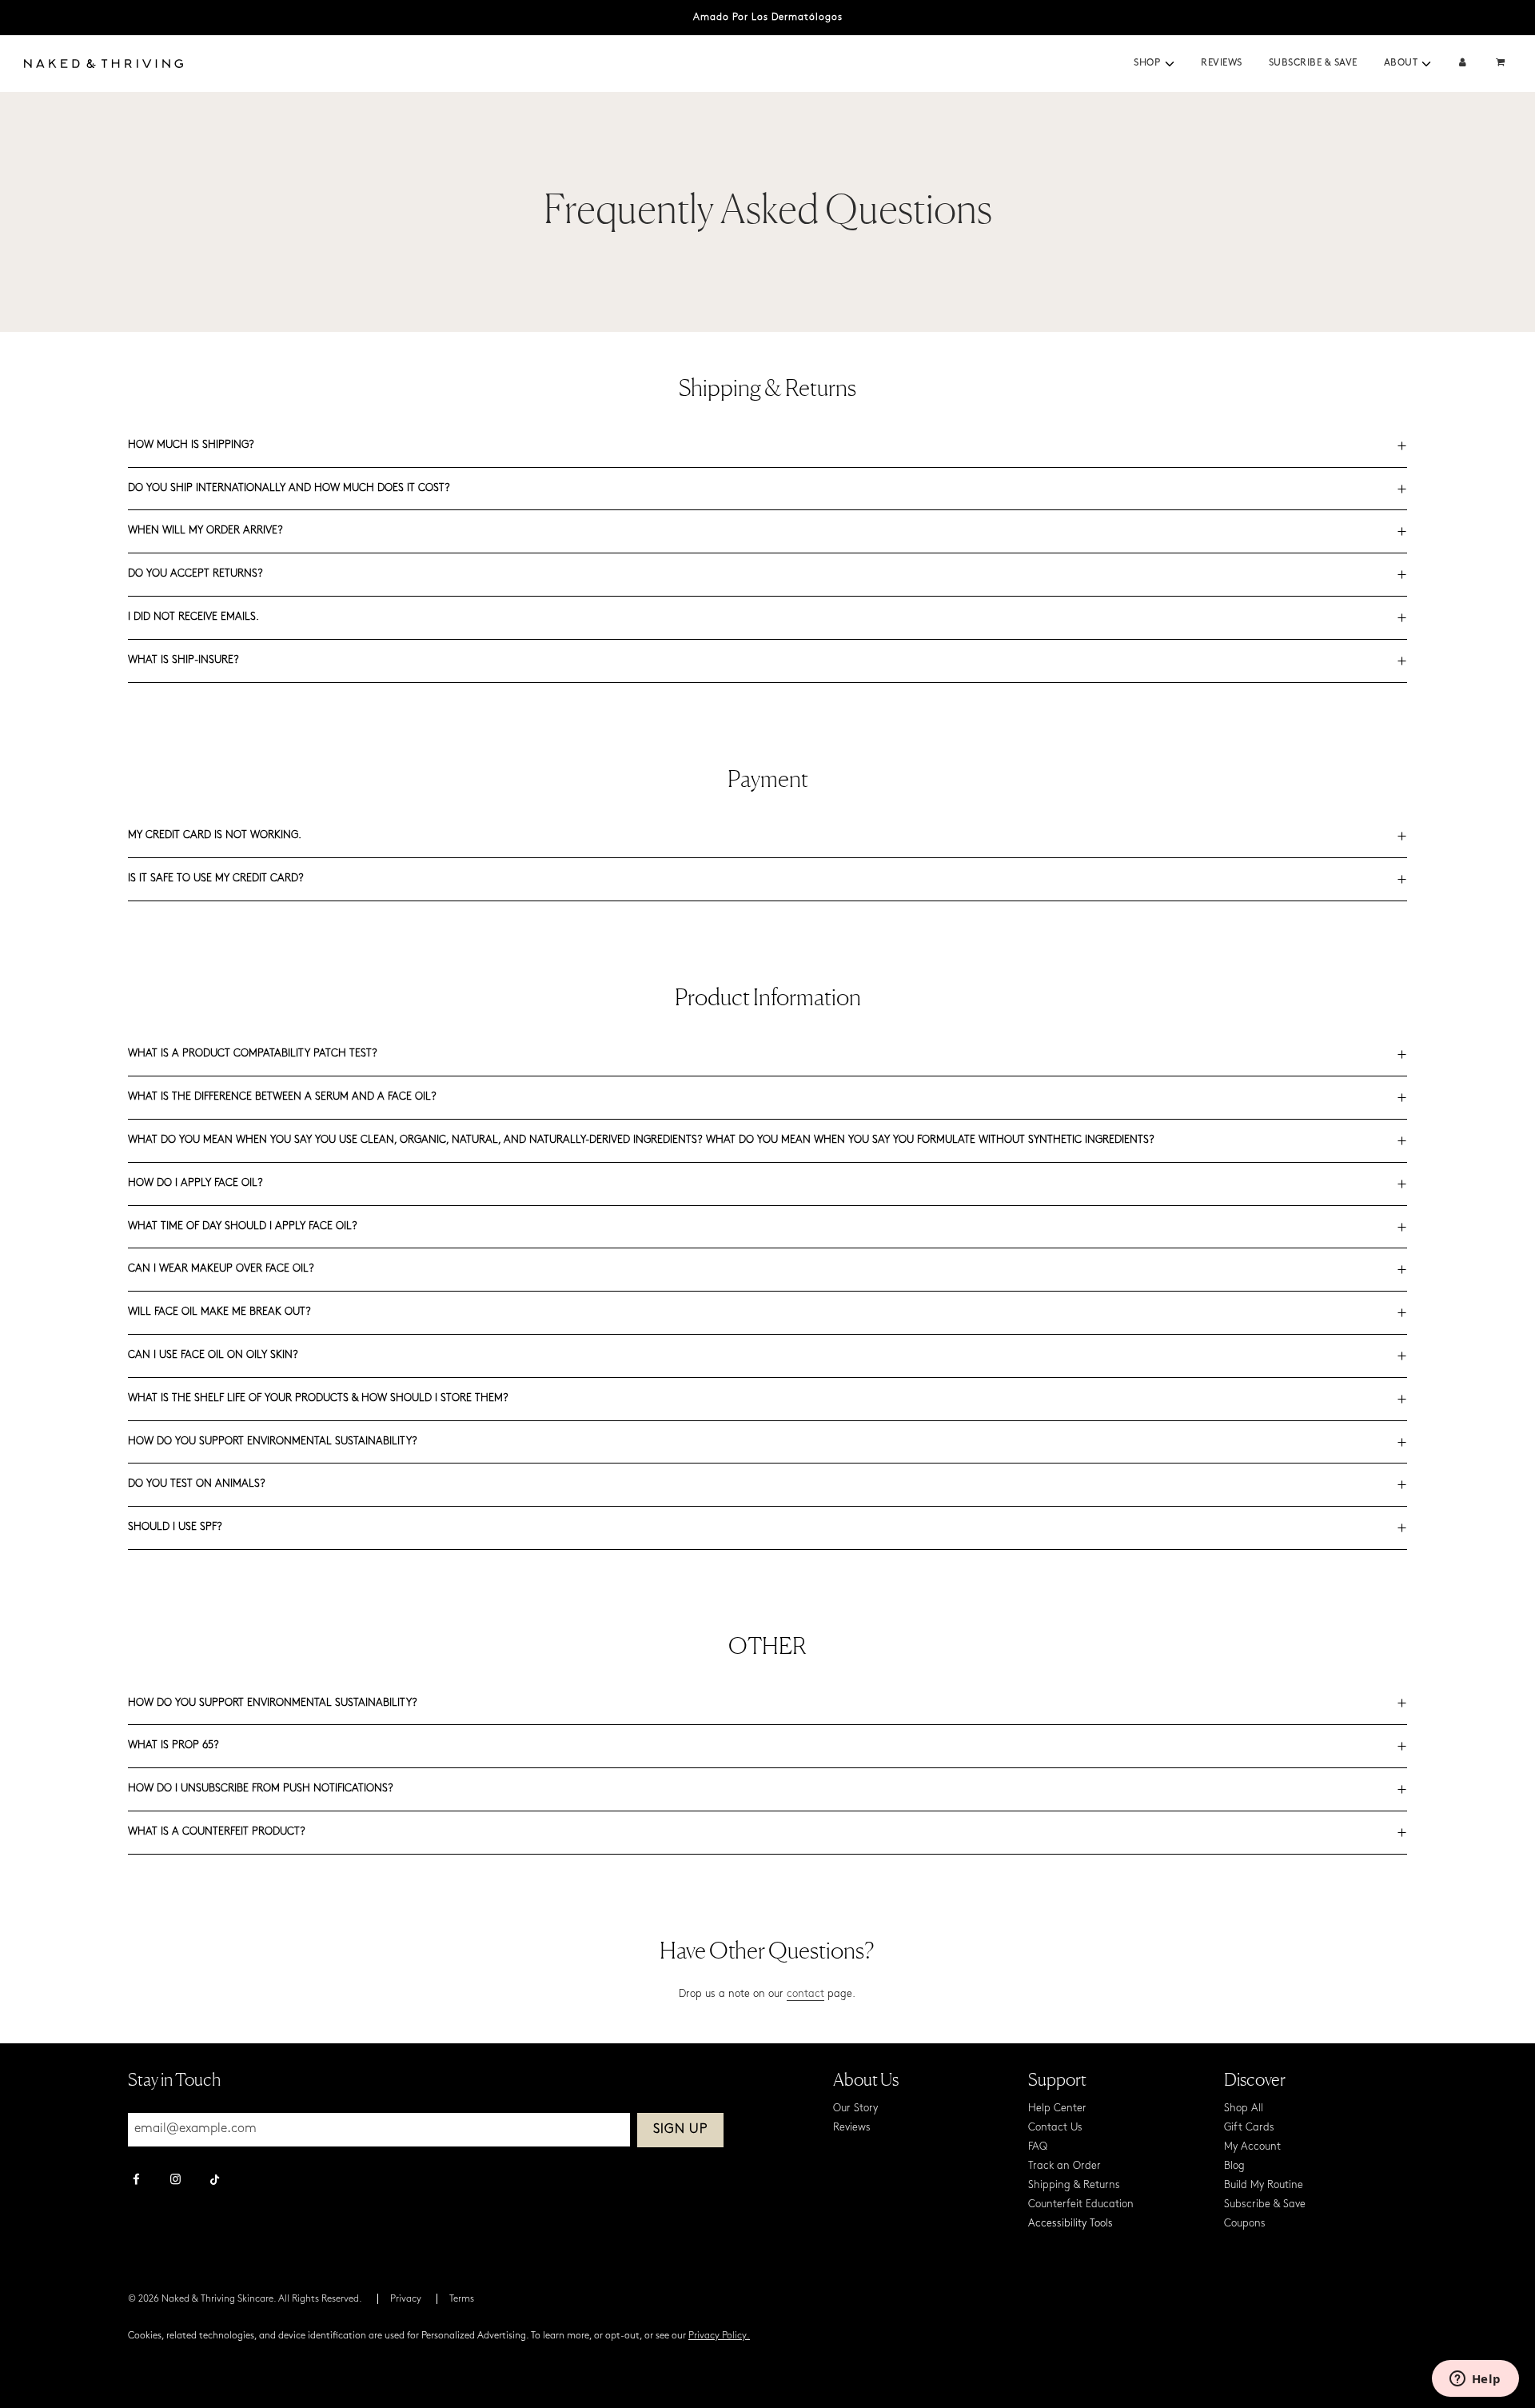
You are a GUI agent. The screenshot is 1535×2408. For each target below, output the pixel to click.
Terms (462, 2299)
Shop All (1244, 2108)
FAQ (1038, 2147)
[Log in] (1463, 64)
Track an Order (1065, 2166)
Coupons (1245, 2224)
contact (805, 1994)
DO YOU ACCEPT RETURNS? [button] (195, 574)
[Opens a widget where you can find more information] (1475, 2380)
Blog (1234, 2166)
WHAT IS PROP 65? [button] (173, 1745)
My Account (1252, 2147)
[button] (1170, 64)
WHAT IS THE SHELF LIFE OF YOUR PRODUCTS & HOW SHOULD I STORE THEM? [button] (318, 1398)
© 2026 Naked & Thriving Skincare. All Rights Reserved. (245, 2299)
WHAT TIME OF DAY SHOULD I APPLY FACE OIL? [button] (243, 1226)
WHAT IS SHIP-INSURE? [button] (183, 660)
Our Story (855, 2108)
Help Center (1057, 2108)
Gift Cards (1249, 2128)
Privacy (406, 2299)
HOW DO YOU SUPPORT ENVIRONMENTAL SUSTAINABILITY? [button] (273, 1442)
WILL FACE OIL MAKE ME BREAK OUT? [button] (219, 1312)
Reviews (1222, 63)
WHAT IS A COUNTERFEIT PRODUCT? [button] (217, 1832)
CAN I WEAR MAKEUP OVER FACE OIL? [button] (221, 1269)
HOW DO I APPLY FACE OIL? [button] (195, 1183)
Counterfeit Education (1081, 2204)
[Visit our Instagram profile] (175, 2181)
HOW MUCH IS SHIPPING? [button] (191, 445)
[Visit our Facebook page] (136, 2181)
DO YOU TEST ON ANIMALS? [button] (197, 1484)
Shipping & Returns (1074, 2185)
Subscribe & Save (1313, 63)
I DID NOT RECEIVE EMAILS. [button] (193, 617)
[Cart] (1502, 64)
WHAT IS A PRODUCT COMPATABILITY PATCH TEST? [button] (253, 1054)
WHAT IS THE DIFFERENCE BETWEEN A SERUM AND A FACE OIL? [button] (282, 1097)
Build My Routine (1264, 2185)
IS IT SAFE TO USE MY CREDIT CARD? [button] (216, 879)
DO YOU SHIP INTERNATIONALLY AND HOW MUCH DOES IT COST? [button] (289, 488)
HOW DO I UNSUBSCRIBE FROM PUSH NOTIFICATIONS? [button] (261, 1789)
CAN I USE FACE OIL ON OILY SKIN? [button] (213, 1355)
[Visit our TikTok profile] (215, 2178)
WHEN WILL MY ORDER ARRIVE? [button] (205, 531)
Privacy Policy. (719, 2336)
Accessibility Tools (1071, 2224)
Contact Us (1055, 2128)
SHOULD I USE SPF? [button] (175, 1527)
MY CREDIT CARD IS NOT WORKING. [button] (215, 835)
